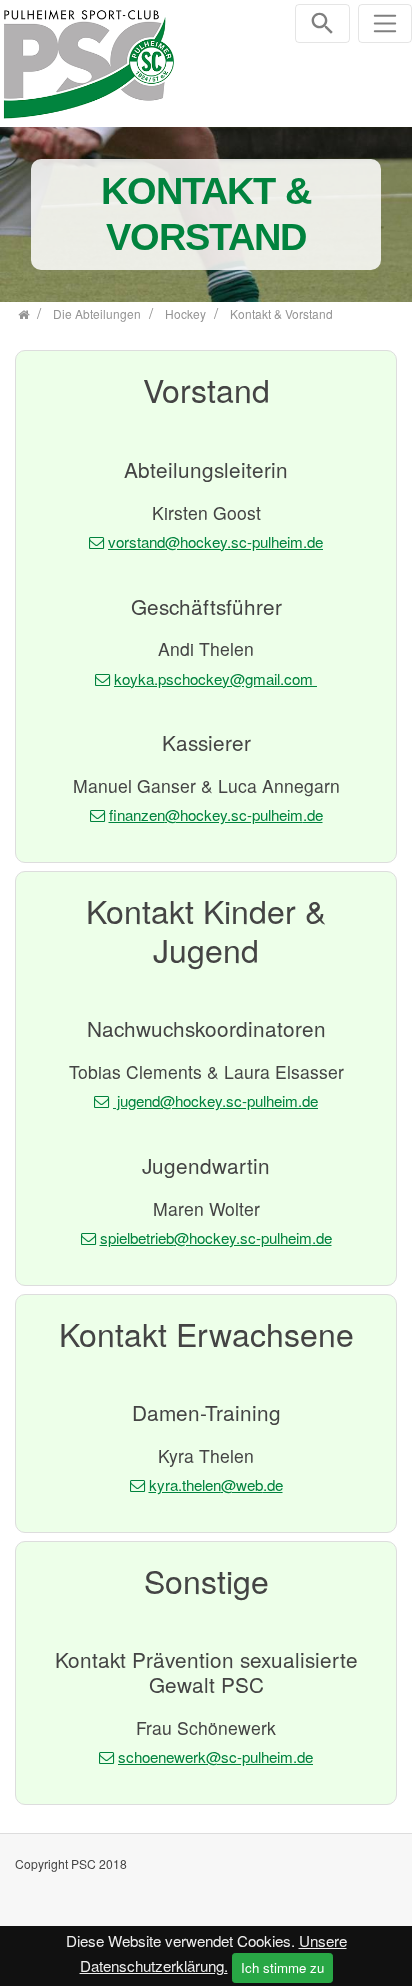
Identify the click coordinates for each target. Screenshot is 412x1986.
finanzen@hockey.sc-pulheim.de (216, 814)
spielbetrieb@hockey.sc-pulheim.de (216, 1237)
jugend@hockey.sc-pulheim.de (215, 1100)
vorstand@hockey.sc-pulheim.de (215, 541)
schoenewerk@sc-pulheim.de (215, 1756)
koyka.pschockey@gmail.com (215, 678)
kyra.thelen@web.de (216, 1484)
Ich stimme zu (282, 1967)
